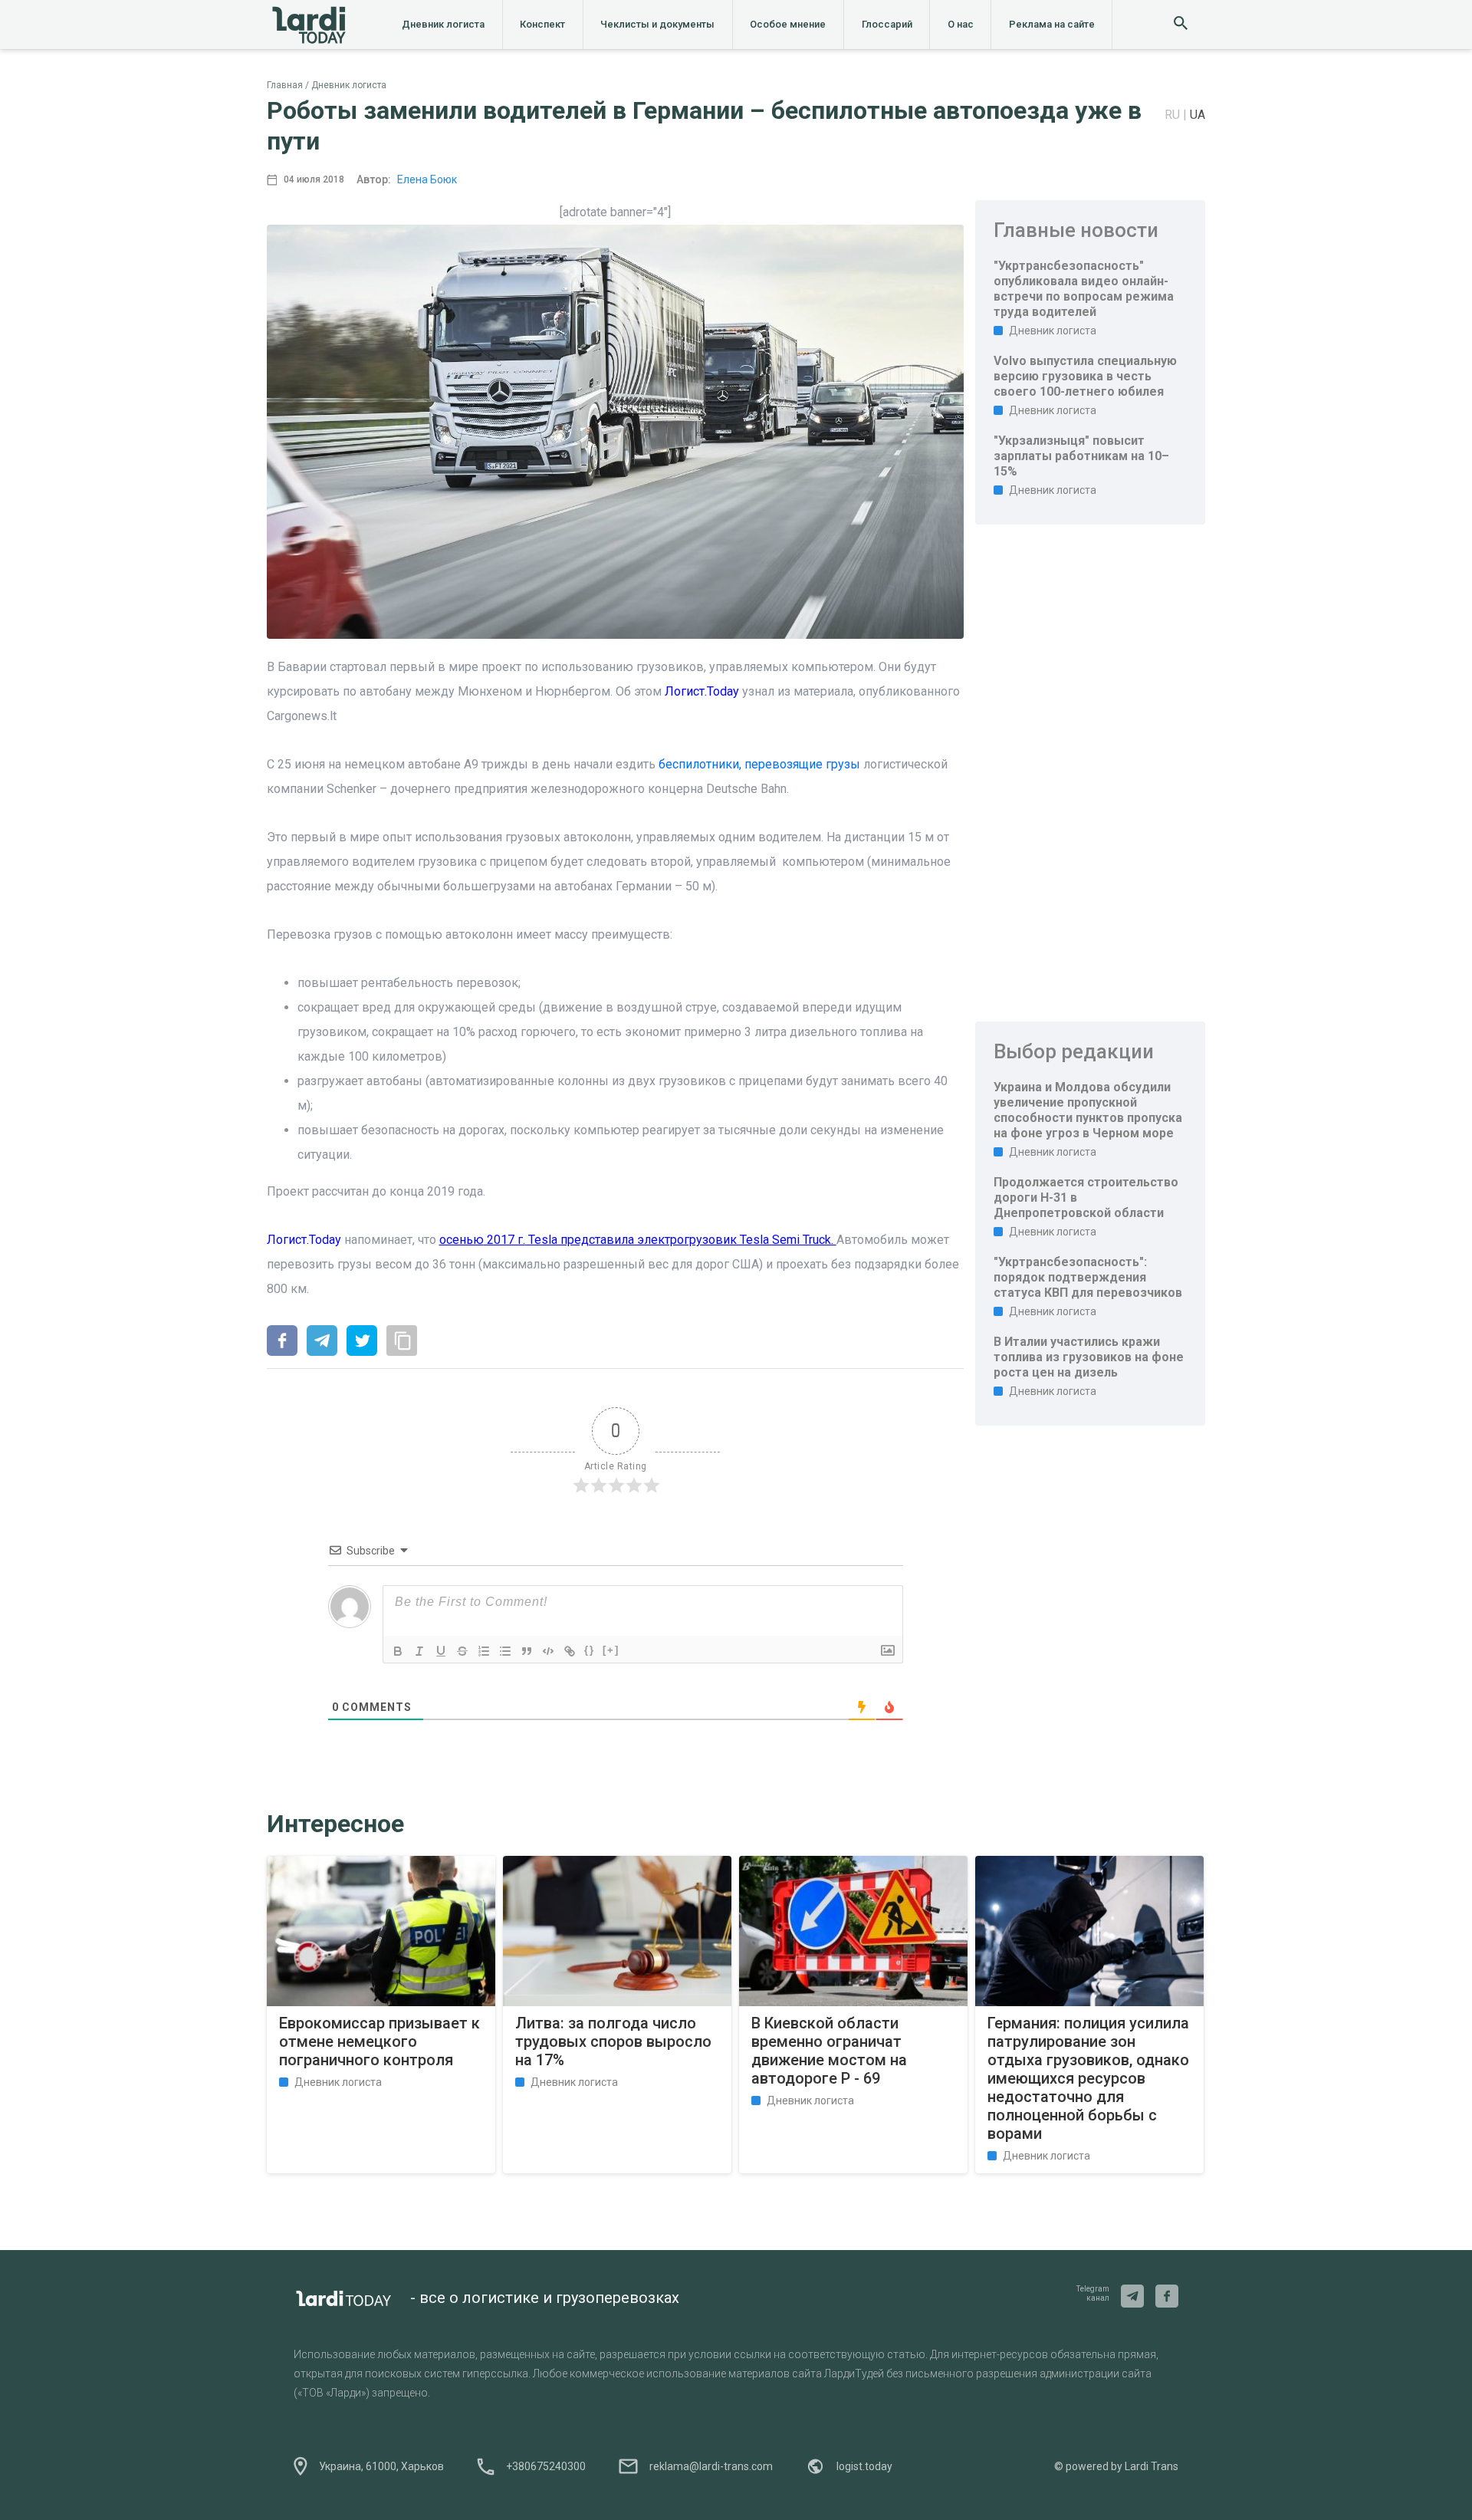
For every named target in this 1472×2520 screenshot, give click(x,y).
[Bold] (398, 1651)
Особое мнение (788, 24)
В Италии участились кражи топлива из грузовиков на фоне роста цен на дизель (1089, 1357)
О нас (961, 24)
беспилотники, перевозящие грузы (759, 764)
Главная (285, 85)
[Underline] (441, 1651)
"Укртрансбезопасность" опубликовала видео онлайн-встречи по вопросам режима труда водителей (1084, 289)
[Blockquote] (527, 1651)
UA (1198, 115)
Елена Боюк (427, 179)
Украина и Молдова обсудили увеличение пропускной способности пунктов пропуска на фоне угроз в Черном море (1088, 1110)
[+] (611, 1650)
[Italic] (419, 1651)
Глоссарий (887, 24)
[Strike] (462, 1651)
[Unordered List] (505, 1651)
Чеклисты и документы (657, 24)
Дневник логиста (443, 24)
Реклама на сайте (1052, 24)
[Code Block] (548, 1651)
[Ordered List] (484, 1651)
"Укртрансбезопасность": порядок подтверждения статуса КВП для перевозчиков (1088, 1277)
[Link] (570, 1651)
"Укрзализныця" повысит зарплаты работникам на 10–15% (1081, 456)
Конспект (542, 24)
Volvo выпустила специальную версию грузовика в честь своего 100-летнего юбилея (1085, 376)
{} (590, 1650)
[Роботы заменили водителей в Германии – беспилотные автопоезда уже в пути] (282, 1342)
